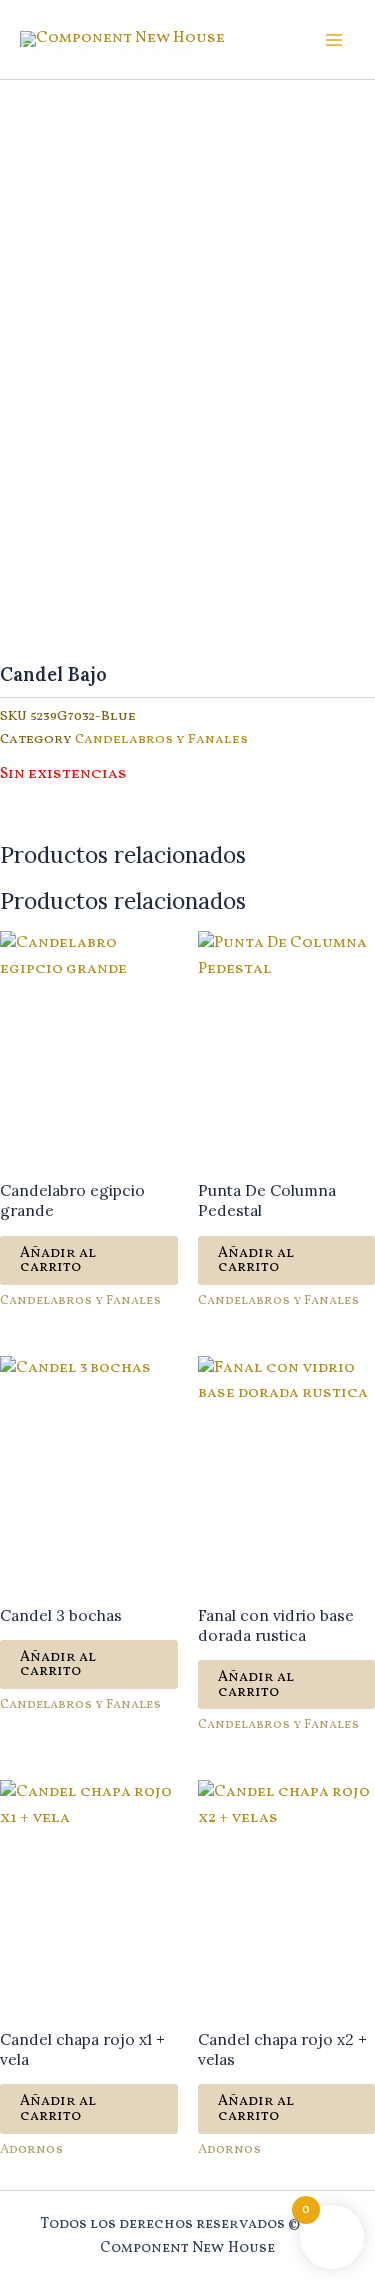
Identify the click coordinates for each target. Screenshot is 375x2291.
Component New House (109, 48)
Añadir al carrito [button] (58, 1260)
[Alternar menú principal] (334, 40)
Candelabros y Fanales (161, 739)
